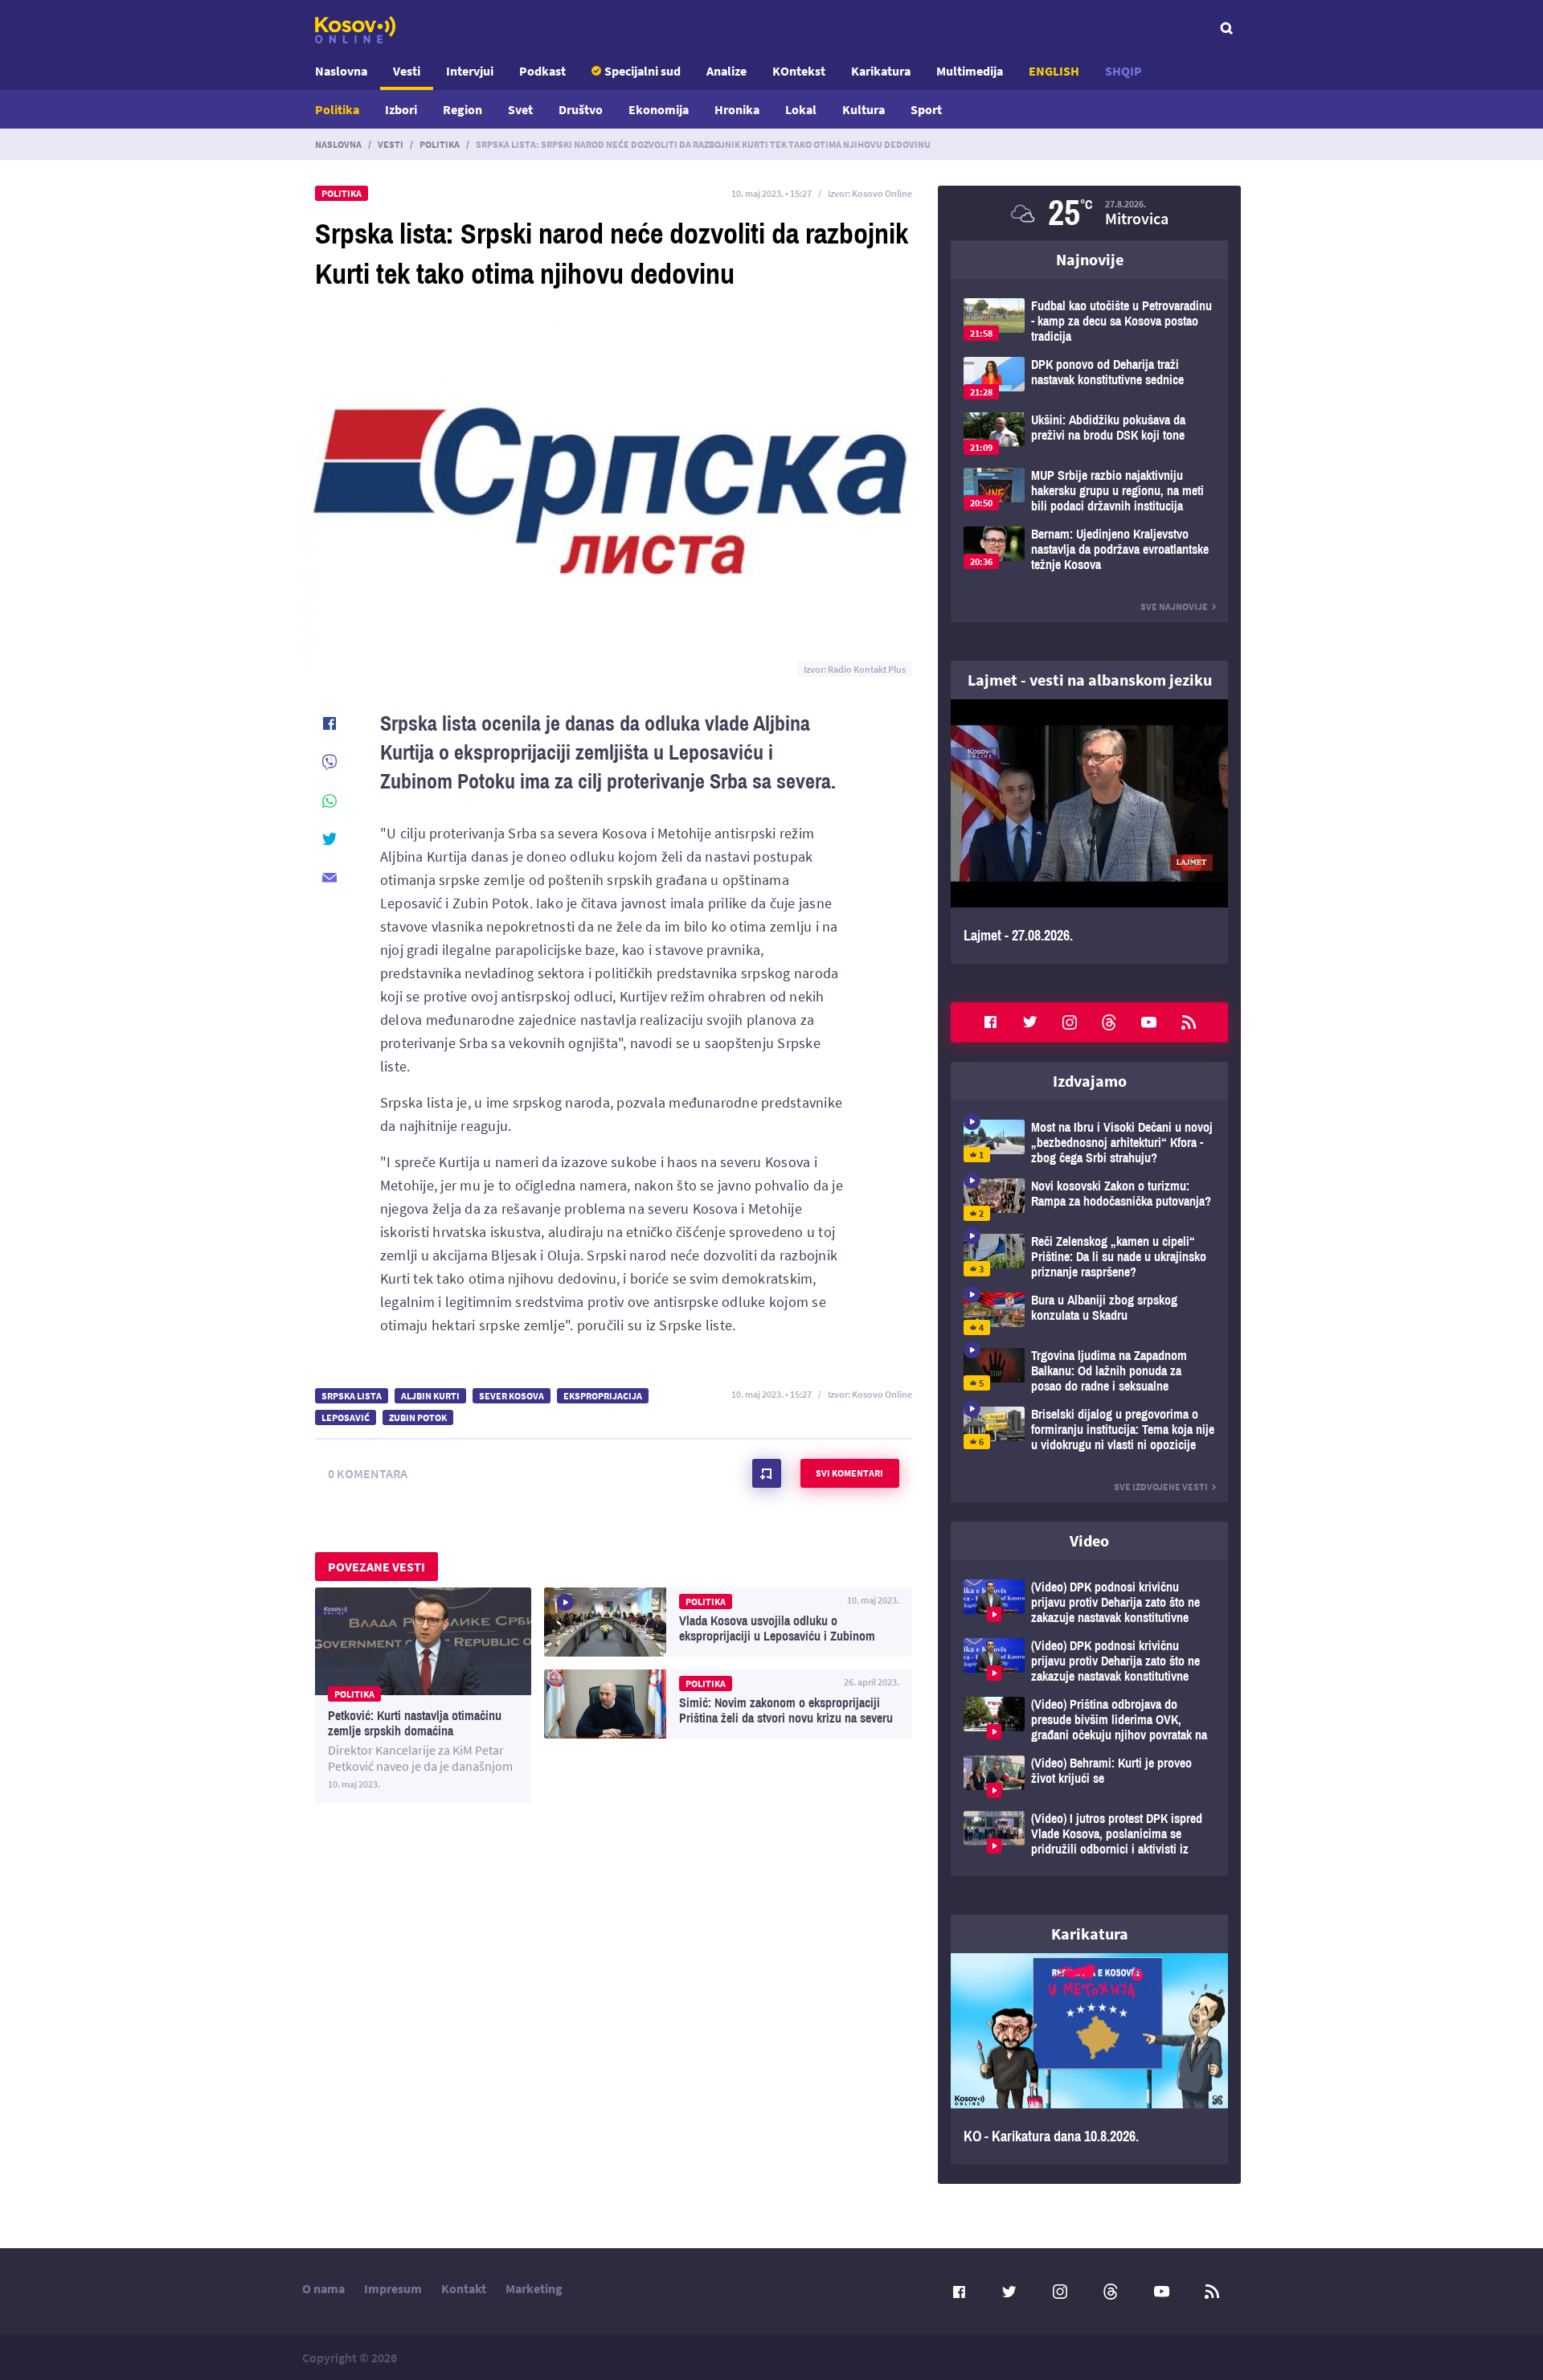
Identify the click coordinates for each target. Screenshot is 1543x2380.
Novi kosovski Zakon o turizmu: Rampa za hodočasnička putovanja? (1089, 1200)
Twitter (1030, 1022)
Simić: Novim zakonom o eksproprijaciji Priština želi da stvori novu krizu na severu (728, 1704)
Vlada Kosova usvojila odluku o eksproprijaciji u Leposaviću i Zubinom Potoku (728, 1622)
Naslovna (341, 71)
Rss (1189, 1022)
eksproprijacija (603, 1396)
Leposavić (346, 1417)
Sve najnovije (1174, 606)
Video (1089, 1540)
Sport (926, 109)
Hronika (737, 109)
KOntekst (799, 71)
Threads (1109, 1022)
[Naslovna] (355, 30)
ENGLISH (1054, 71)
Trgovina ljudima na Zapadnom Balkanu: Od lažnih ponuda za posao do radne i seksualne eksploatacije (1089, 1371)
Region (462, 109)
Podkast (542, 71)
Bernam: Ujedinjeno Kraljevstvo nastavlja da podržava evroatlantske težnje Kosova (1089, 549)
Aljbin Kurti (430, 1396)
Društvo (581, 109)
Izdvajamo (1090, 1081)
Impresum (393, 2288)
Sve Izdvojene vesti (1161, 1487)
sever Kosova (512, 1396)
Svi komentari (849, 1473)
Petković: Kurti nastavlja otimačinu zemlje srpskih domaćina (423, 1695)
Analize (726, 71)
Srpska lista (352, 1396)
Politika (337, 109)
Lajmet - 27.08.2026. (1089, 832)
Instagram (1070, 1022)
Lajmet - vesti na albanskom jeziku (1090, 680)
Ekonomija (659, 109)
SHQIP (1123, 71)
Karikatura (881, 71)
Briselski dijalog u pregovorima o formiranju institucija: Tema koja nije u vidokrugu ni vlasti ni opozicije (1089, 1430)
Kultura (864, 109)
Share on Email (329, 878)
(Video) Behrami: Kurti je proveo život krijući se (1089, 1777)
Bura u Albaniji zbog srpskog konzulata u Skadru (1089, 1314)
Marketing (534, 2288)
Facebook (990, 1022)
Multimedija (970, 71)
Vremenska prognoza (1089, 213)
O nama (323, 2288)
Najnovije (1090, 259)
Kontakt (464, 2288)
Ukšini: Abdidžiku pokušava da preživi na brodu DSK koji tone (1089, 434)
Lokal (801, 109)
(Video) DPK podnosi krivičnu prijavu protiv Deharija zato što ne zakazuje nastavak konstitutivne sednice (1089, 1602)
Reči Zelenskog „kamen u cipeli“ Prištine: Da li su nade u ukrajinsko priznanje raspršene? (1089, 1257)
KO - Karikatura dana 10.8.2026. (1089, 2059)
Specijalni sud (643, 71)
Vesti (407, 71)
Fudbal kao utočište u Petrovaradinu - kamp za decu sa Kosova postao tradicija (1089, 321)
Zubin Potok (418, 1417)
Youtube (1149, 1022)
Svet (520, 109)
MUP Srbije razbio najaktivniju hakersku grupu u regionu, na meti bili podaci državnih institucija (1089, 491)
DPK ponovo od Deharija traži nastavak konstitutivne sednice (1089, 378)
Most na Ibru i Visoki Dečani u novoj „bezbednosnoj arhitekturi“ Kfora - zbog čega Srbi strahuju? (1089, 1143)
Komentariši (767, 1473)
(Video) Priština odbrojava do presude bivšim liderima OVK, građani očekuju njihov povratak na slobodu (1089, 1720)
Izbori (401, 109)
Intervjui (470, 71)
